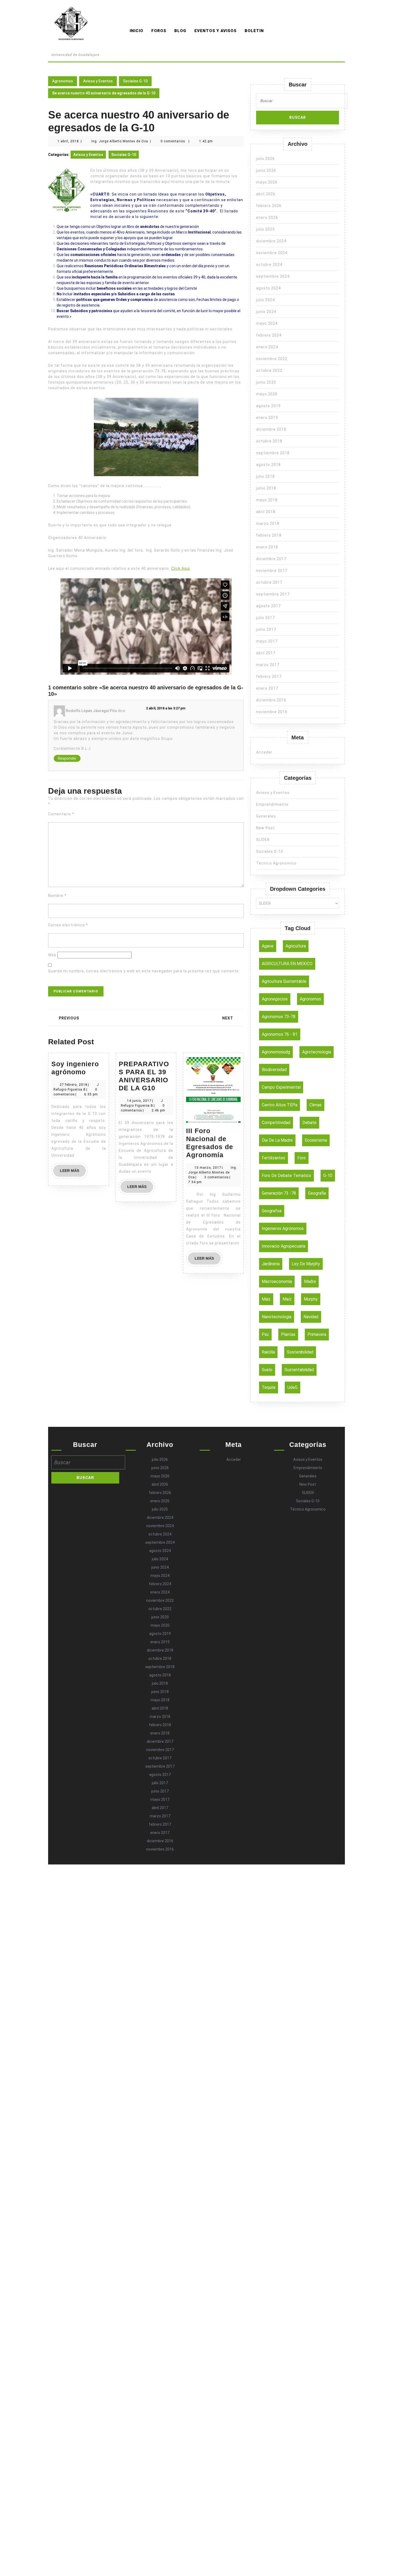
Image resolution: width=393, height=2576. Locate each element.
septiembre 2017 (273, 594)
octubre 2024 (269, 265)
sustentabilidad (299, 1370)
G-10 (328, 1176)
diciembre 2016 (271, 700)
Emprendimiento (272, 804)
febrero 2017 (269, 677)
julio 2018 (265, 476)
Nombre (57, 896)
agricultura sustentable (284, 981)
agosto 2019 (268, 406)
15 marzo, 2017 (208, 1168)
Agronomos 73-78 (279, 1017)
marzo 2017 (268, 665)
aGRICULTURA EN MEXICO (287, 964)
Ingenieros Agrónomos (283, 1228)
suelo (267, 1370)
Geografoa (272, 1211)
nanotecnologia (277, 1317)
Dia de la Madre (277, 1140)
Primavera (317, 1334)
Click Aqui (181, 568)
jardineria (271, 1264)
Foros (159, 31)
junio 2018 (266, 488)
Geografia (317, 1193)
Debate (309, 1123)
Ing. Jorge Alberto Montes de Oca (120, 141)
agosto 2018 (268, 465)
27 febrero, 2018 (74, 1085)
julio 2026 (265, 159)
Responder (67, 758)
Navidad (311, 1317)
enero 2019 (267, 418)
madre (310, 1281)
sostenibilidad (300, 1352)
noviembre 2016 (272, 712)
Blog (180, 31)
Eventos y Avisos (215, 31)
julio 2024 (265, 300)
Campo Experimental (281, 1087)
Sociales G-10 (135, 81)
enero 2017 (267, 688)
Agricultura (296, 946)
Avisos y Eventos (98, 81)
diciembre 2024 (271, 241)
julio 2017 (265, 618)
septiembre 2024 (273, 276)
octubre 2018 (269, 441)
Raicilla (268, 1352)
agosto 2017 (268, 606)
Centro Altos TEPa (280, 1105)
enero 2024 (267, 347)
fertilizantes (273, 1158)
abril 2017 (266, 653)
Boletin (254, 31)
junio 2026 (266, 170)
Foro (302, 1158)
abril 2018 (266, 512)
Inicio (136, 31)
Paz (265, 1334)
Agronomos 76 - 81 (280, 1034)
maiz (266, 1299)
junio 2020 (266, 382)
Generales (266, 816)
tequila (269, 1387)
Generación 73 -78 (279, 1193)
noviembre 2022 (272, 359)
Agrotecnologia (317, 1052)
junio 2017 (266, 629)
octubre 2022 (269, 370)
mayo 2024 (267, 323)
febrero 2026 (269, 206)
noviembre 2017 (272, 571)
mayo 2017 (267, 641)
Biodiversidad (274, 1070)
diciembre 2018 (271, 429)
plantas (288, 1334)
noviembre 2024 (272, 253)
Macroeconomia (277, 1281)
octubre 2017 (269, 582)
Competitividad (276, 1123)
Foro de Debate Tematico (286, 1176)
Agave (268, 946)
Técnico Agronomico (276, 863)
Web (52, 955)
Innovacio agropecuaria (284, 1246)
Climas (315, 1105)
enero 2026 (267, 217)
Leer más (73, 1172)
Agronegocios (275, 999)
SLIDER (263, 840)
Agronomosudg (276, 1052)
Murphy (311, 1299)
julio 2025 (265, 229)
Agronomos (75, 47)
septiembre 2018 (273, 453)
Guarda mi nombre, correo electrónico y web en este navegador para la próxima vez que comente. (144, 971)
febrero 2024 (269, 335)
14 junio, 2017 (139, 1101)
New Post (265, 828)
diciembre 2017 (271, 559)
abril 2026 (266, 194)
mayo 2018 (267, 500)
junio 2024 (266, 312)
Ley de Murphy (306, 1264)
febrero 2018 (269, 535)
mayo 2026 (267, 182)
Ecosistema (316, 1140)
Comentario (61, 814)
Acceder (264, 752)
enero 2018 (267, 547)
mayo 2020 (267, 394)
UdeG (292, 1387)
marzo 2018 (268, 523)
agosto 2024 (268, 288)
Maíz (287, 1299)
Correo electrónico (68, 925)
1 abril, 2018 (68, 141)
